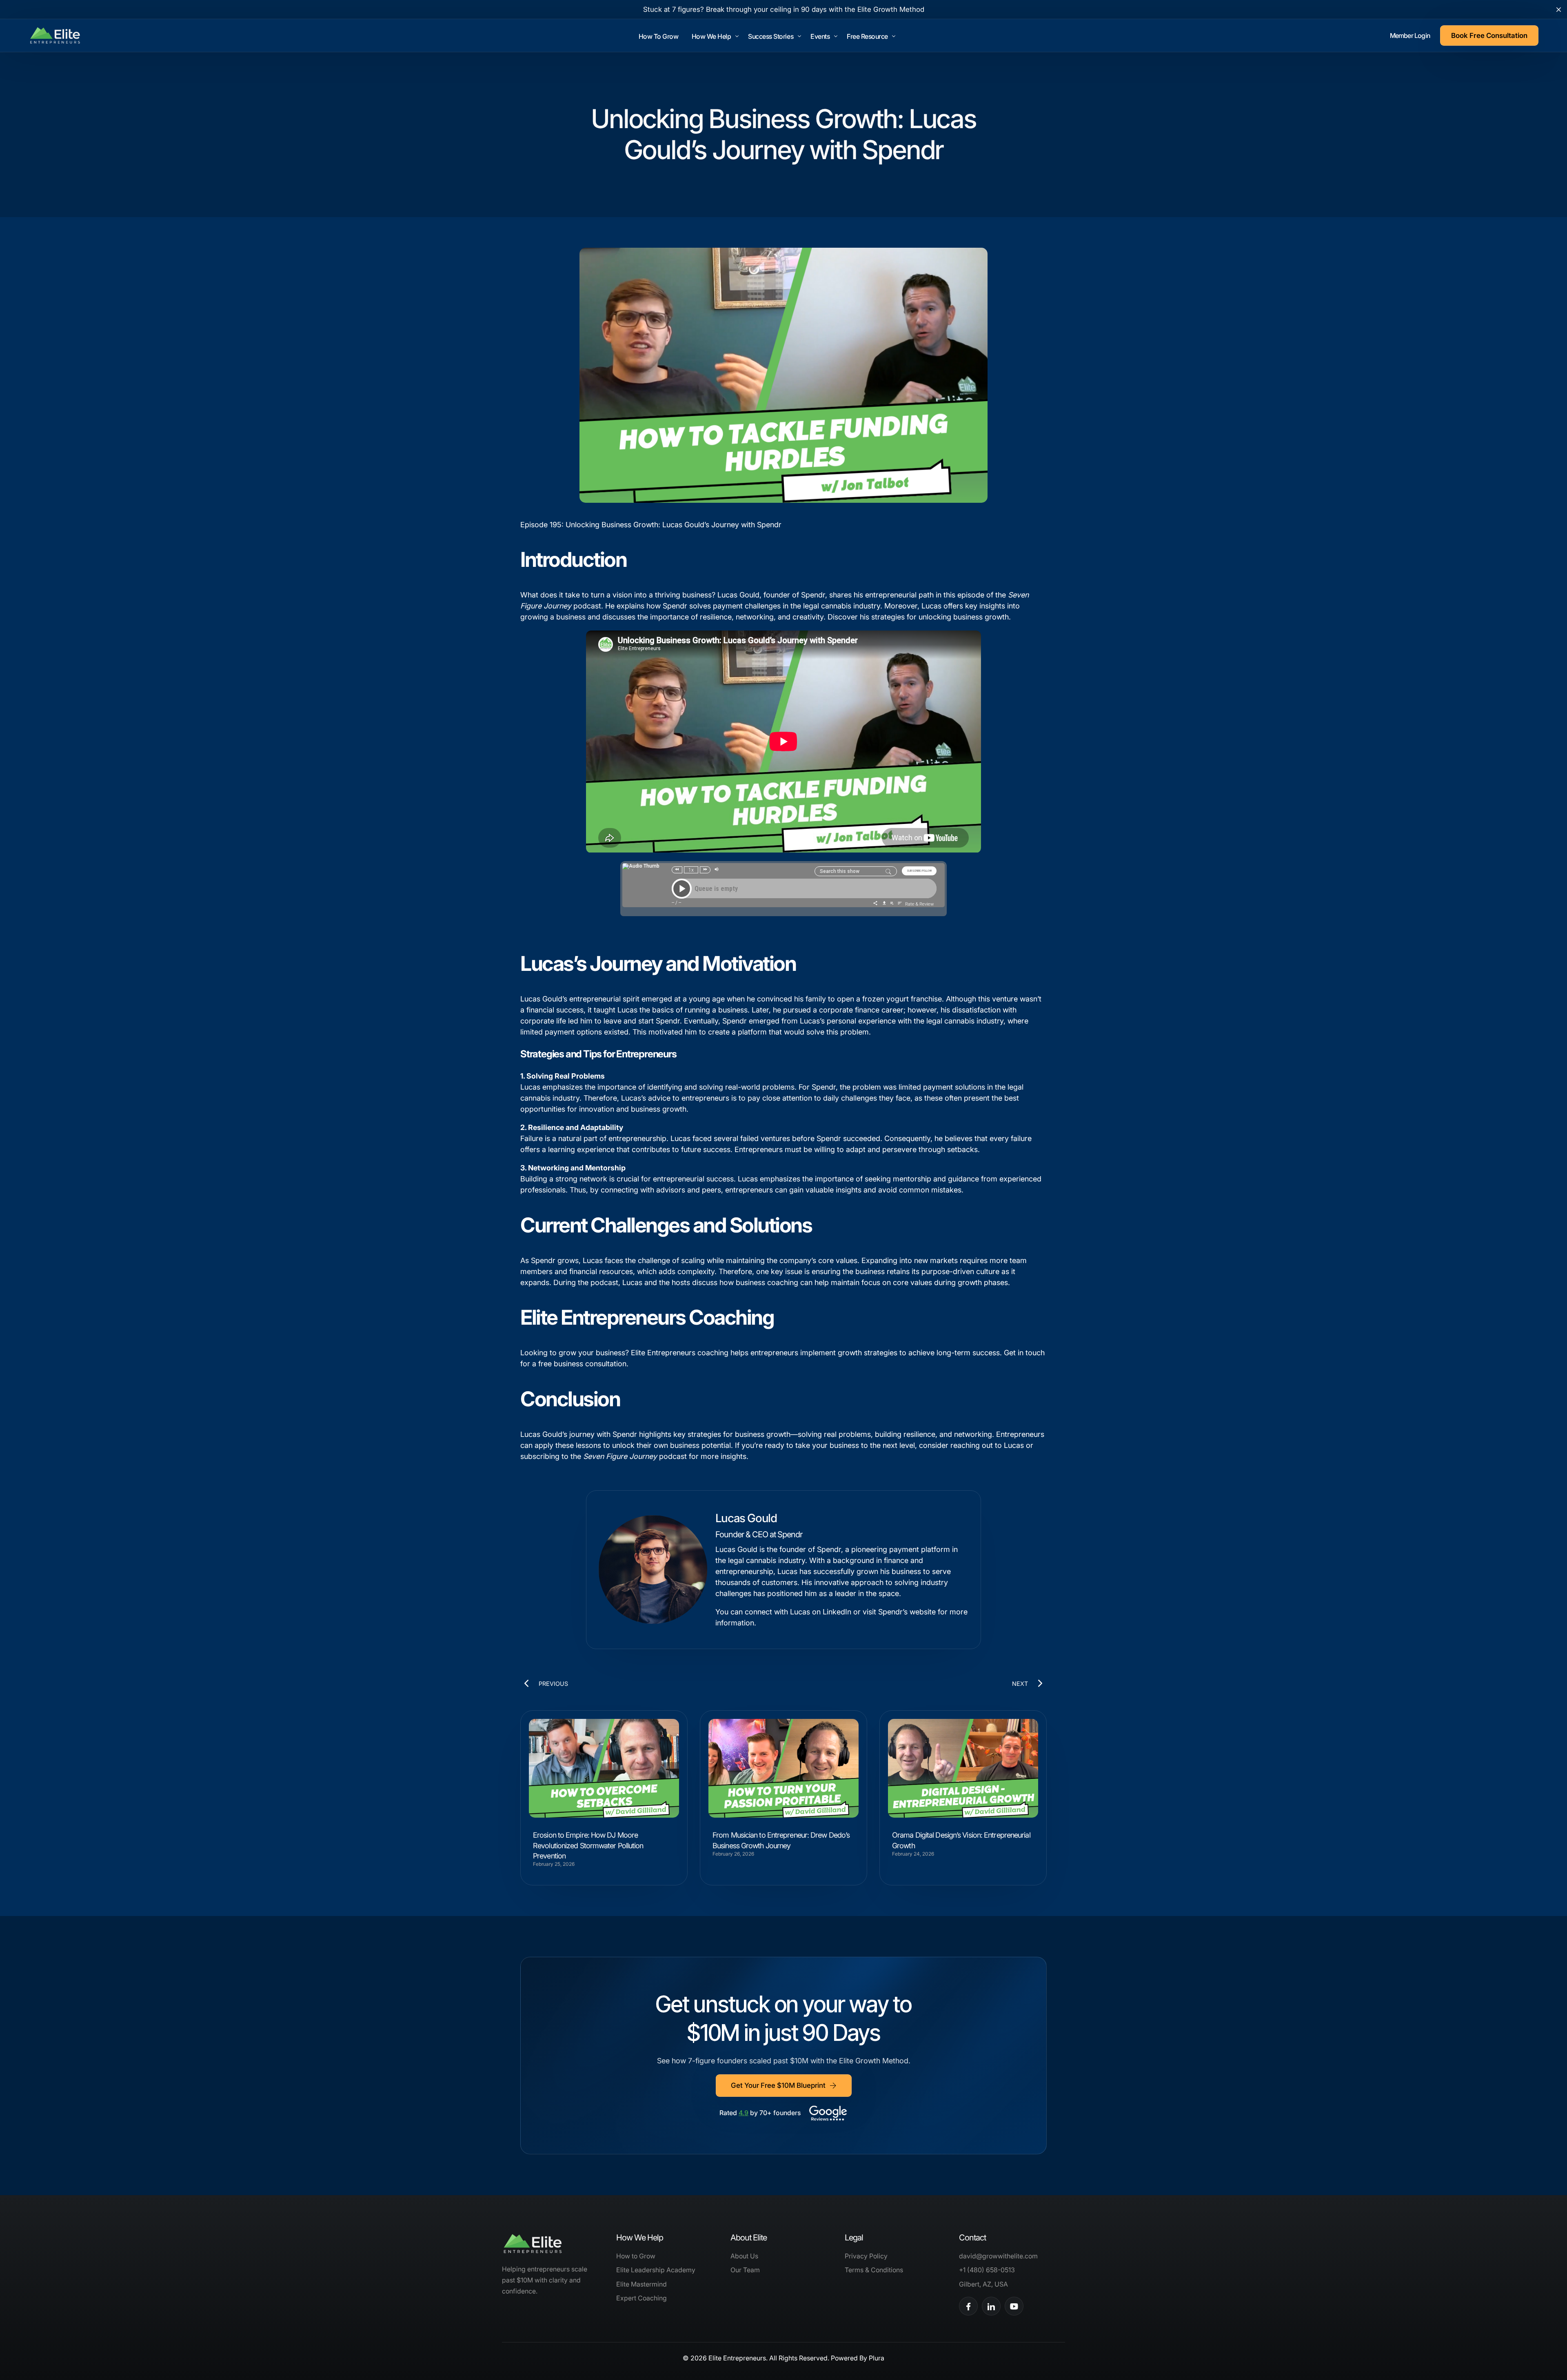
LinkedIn (836, 1612)
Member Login (1410, 36)
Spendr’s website (907, 1612)
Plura (877, 2358)
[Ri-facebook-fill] (968, 2306)
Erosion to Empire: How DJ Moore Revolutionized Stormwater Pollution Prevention (588, 1845)
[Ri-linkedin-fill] (991, 2306)
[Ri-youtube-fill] (1014, 2306)
